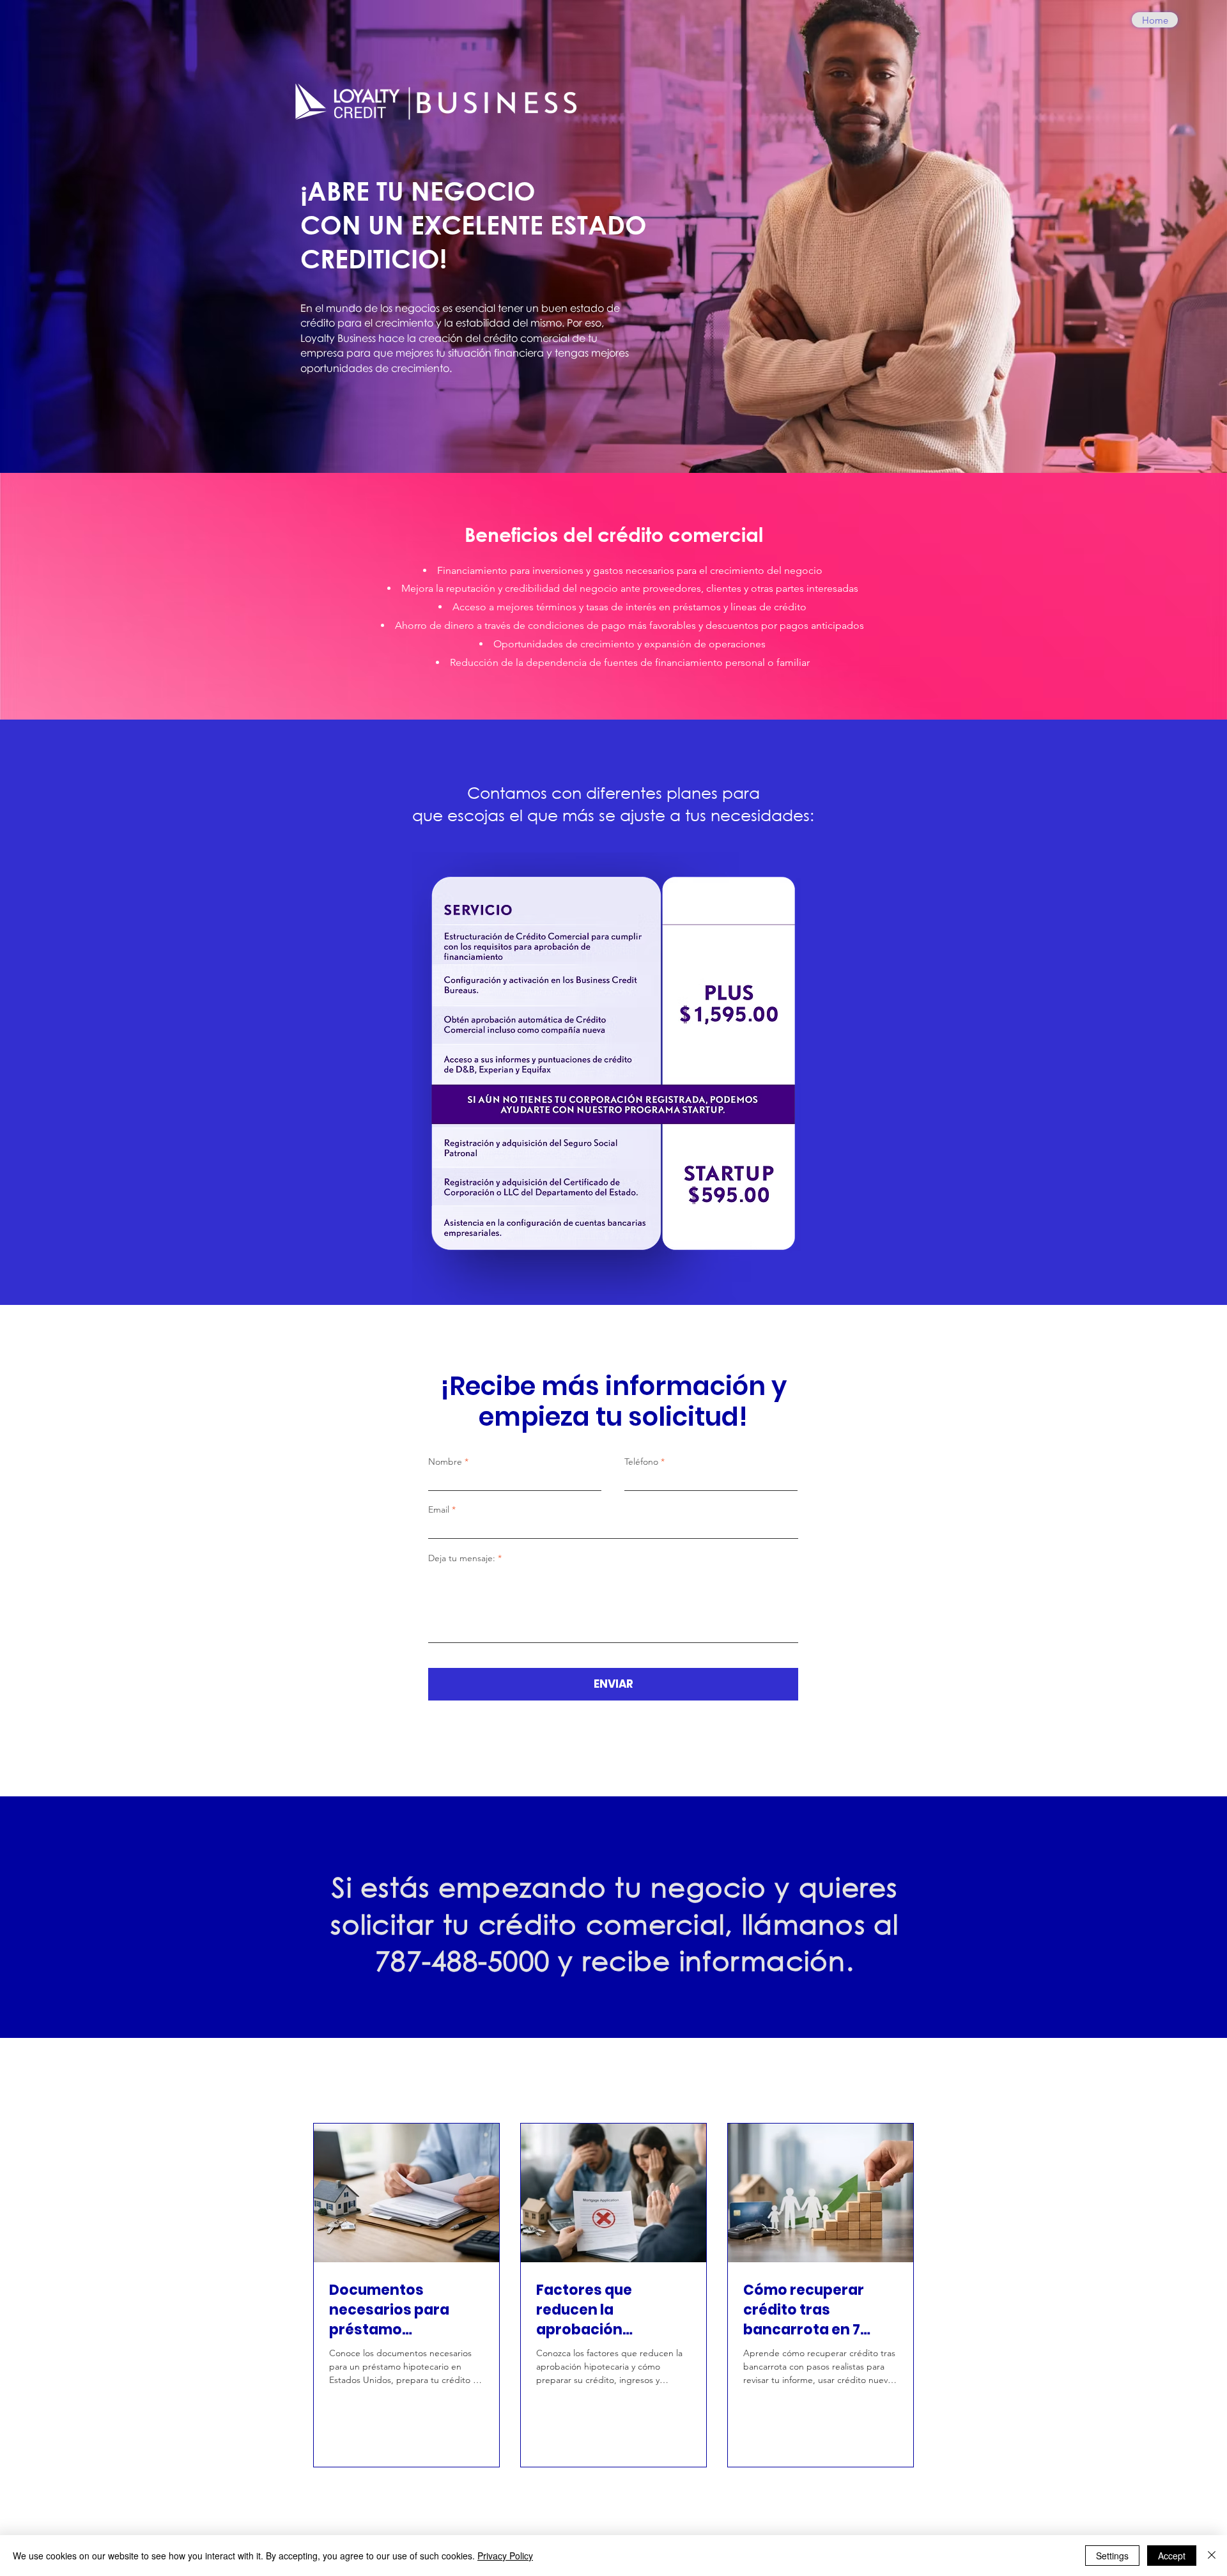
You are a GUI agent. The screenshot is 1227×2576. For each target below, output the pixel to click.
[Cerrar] (1212, 2556)
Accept (1172, 2556)
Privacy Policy (505, 2556)
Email (439, 1509)
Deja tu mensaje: (462, 1558)
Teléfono (641, 1462)
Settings (1112, 2556)
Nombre (445, 1462)
